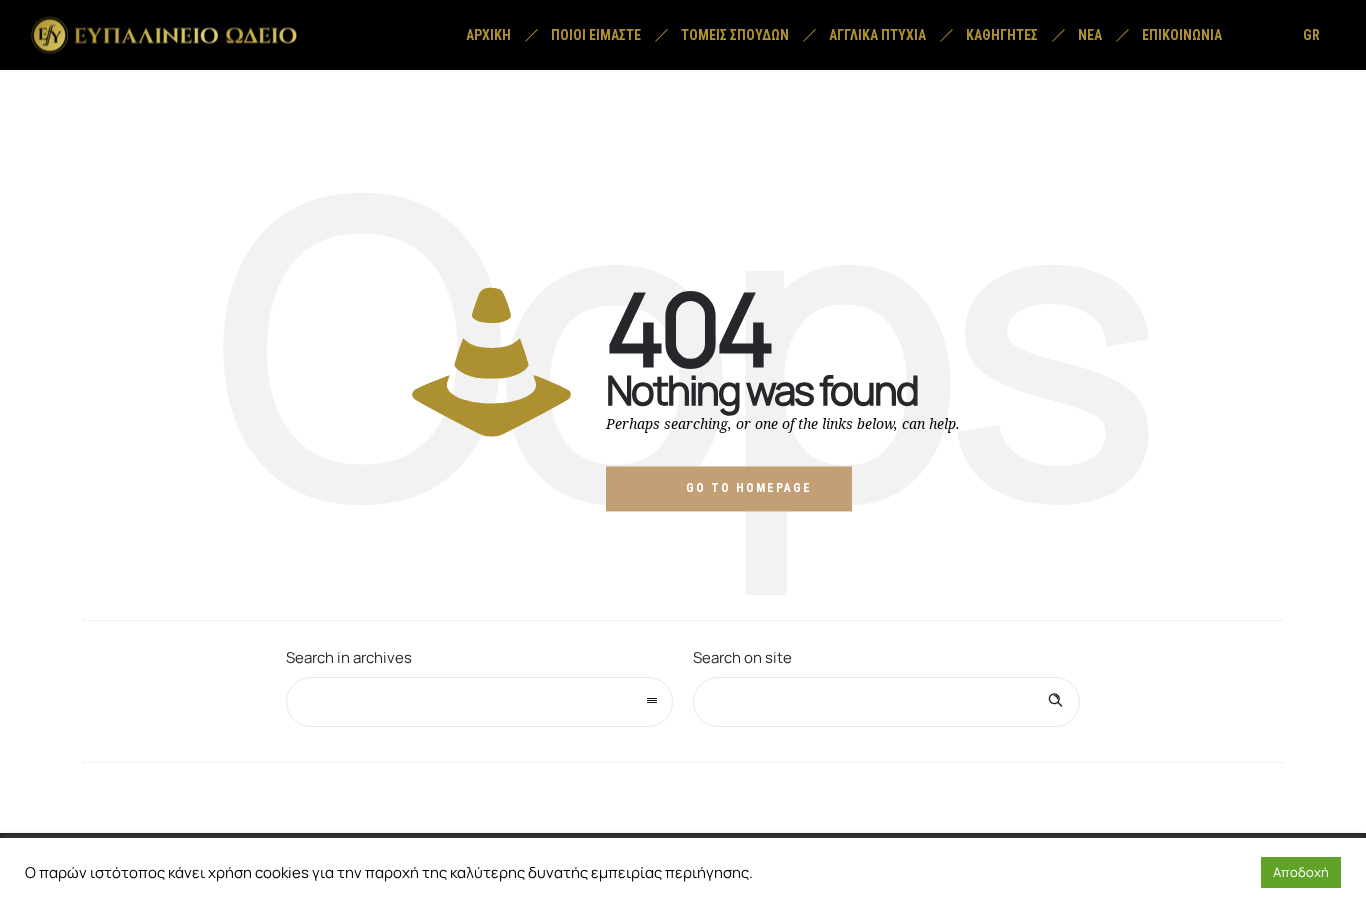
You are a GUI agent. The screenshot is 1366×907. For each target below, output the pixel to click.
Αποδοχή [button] (1301, 872)
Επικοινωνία (1182, 35)
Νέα (1090, 35)
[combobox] (479, 702)
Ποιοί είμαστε (596, 35)
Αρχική (488, 35)
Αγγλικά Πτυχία (877, 35)
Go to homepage (749, 488)
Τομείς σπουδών (735, 35)
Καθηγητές (1002, 35)
